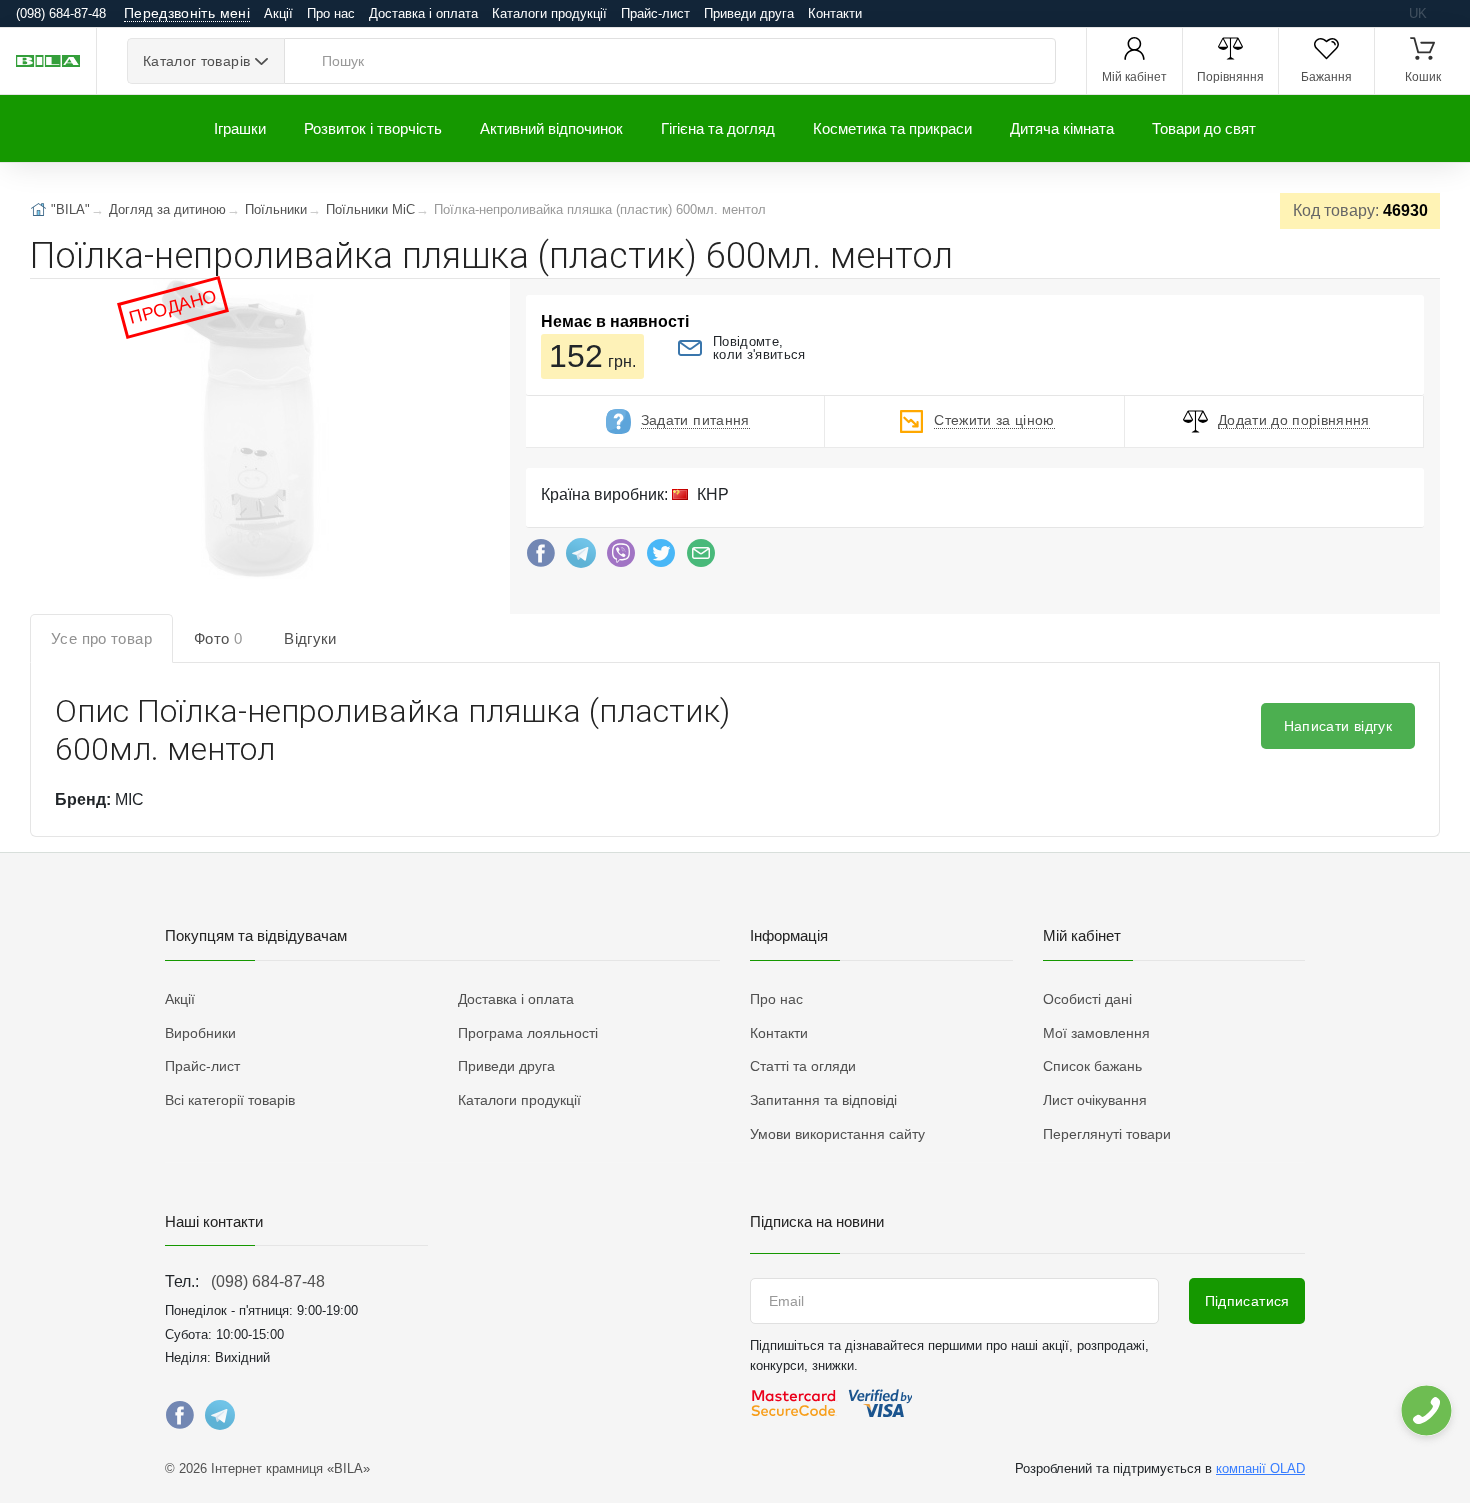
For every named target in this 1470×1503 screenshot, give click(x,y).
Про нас (331, 13)
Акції (278, 13)
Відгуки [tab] (310, 638)
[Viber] (621, 558)
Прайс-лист (655, 13)
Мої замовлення (1096, 1033)
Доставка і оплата (423, 13)
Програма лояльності (528, 1033)
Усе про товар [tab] (101, 638)
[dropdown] (1425, 1410)
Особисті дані (1087, 999)
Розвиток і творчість (373, 128)
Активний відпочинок (551, 128)
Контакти (835, 13)
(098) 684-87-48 (268, 1281)
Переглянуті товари (1107, 1134)
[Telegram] (581, 558)
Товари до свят (1204, 128)
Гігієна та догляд (718, 128)
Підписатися (1247, 1301)
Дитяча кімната (1062, 128)
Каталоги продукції (549, 13)
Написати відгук (1338, 726)
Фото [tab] (218, 638)
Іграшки (240, 128)
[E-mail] (701, 558)
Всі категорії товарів (230, 1100)
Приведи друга (749, 13)
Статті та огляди (803, 1066)
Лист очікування (1095, 1100)
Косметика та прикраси (892, 128)
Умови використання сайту (837, 1134)
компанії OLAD (1260, 1468)
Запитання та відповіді (823, 1100)
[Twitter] (661, 558)
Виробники (200, 1033)
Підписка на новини (817, 1221)
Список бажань (1092, 1066)
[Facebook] (541, 558)
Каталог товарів (196, 61)
